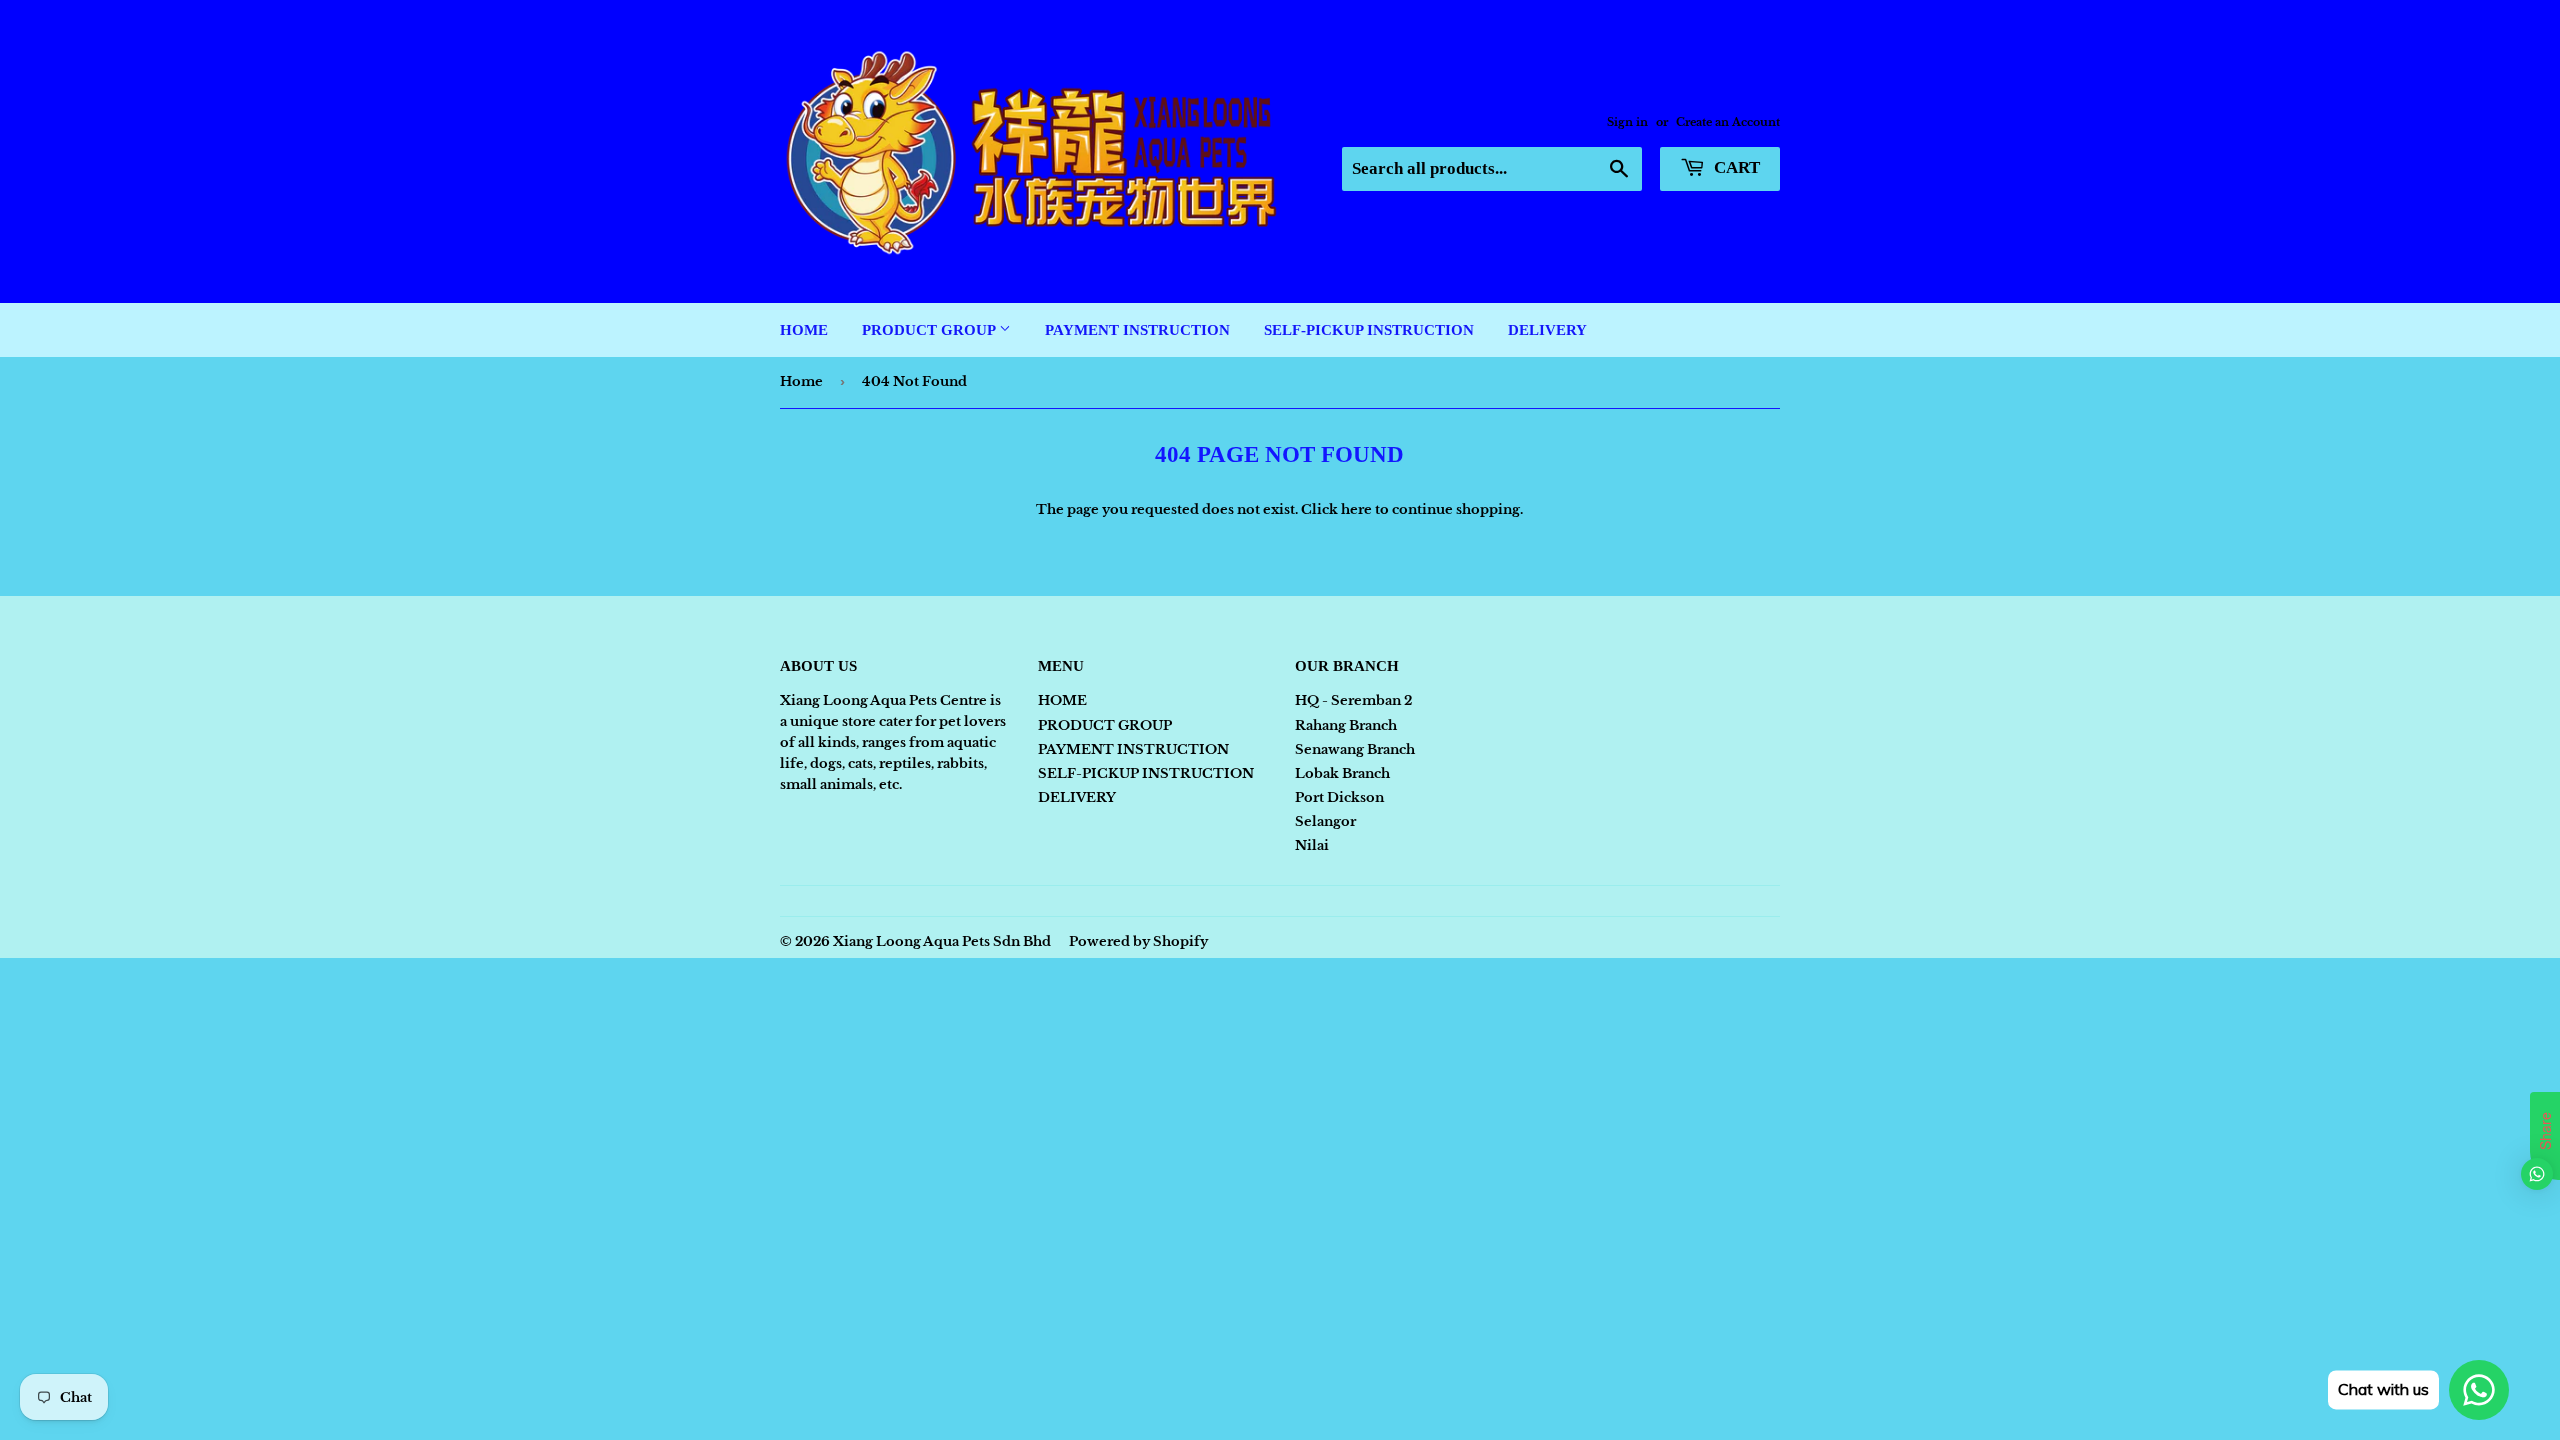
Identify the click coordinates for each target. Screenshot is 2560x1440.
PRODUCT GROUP (930, 330)
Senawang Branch (1355, 749)
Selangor (1325, 821)
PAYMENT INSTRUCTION (1137, 330)
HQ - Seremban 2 (1353, 700)
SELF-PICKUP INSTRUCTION (1369, 330)
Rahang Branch (1346, 725)
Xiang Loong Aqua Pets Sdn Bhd (942, 941)
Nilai (1312, 845)
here (1356, 509)
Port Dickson (1339, 797)
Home (801, 381)
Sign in (1627, 122)
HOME (804, 330)
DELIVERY (1547, 330)
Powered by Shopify (1138, 941)
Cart (1735, 167)
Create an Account (1728, 122)
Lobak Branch (1342, 773)
